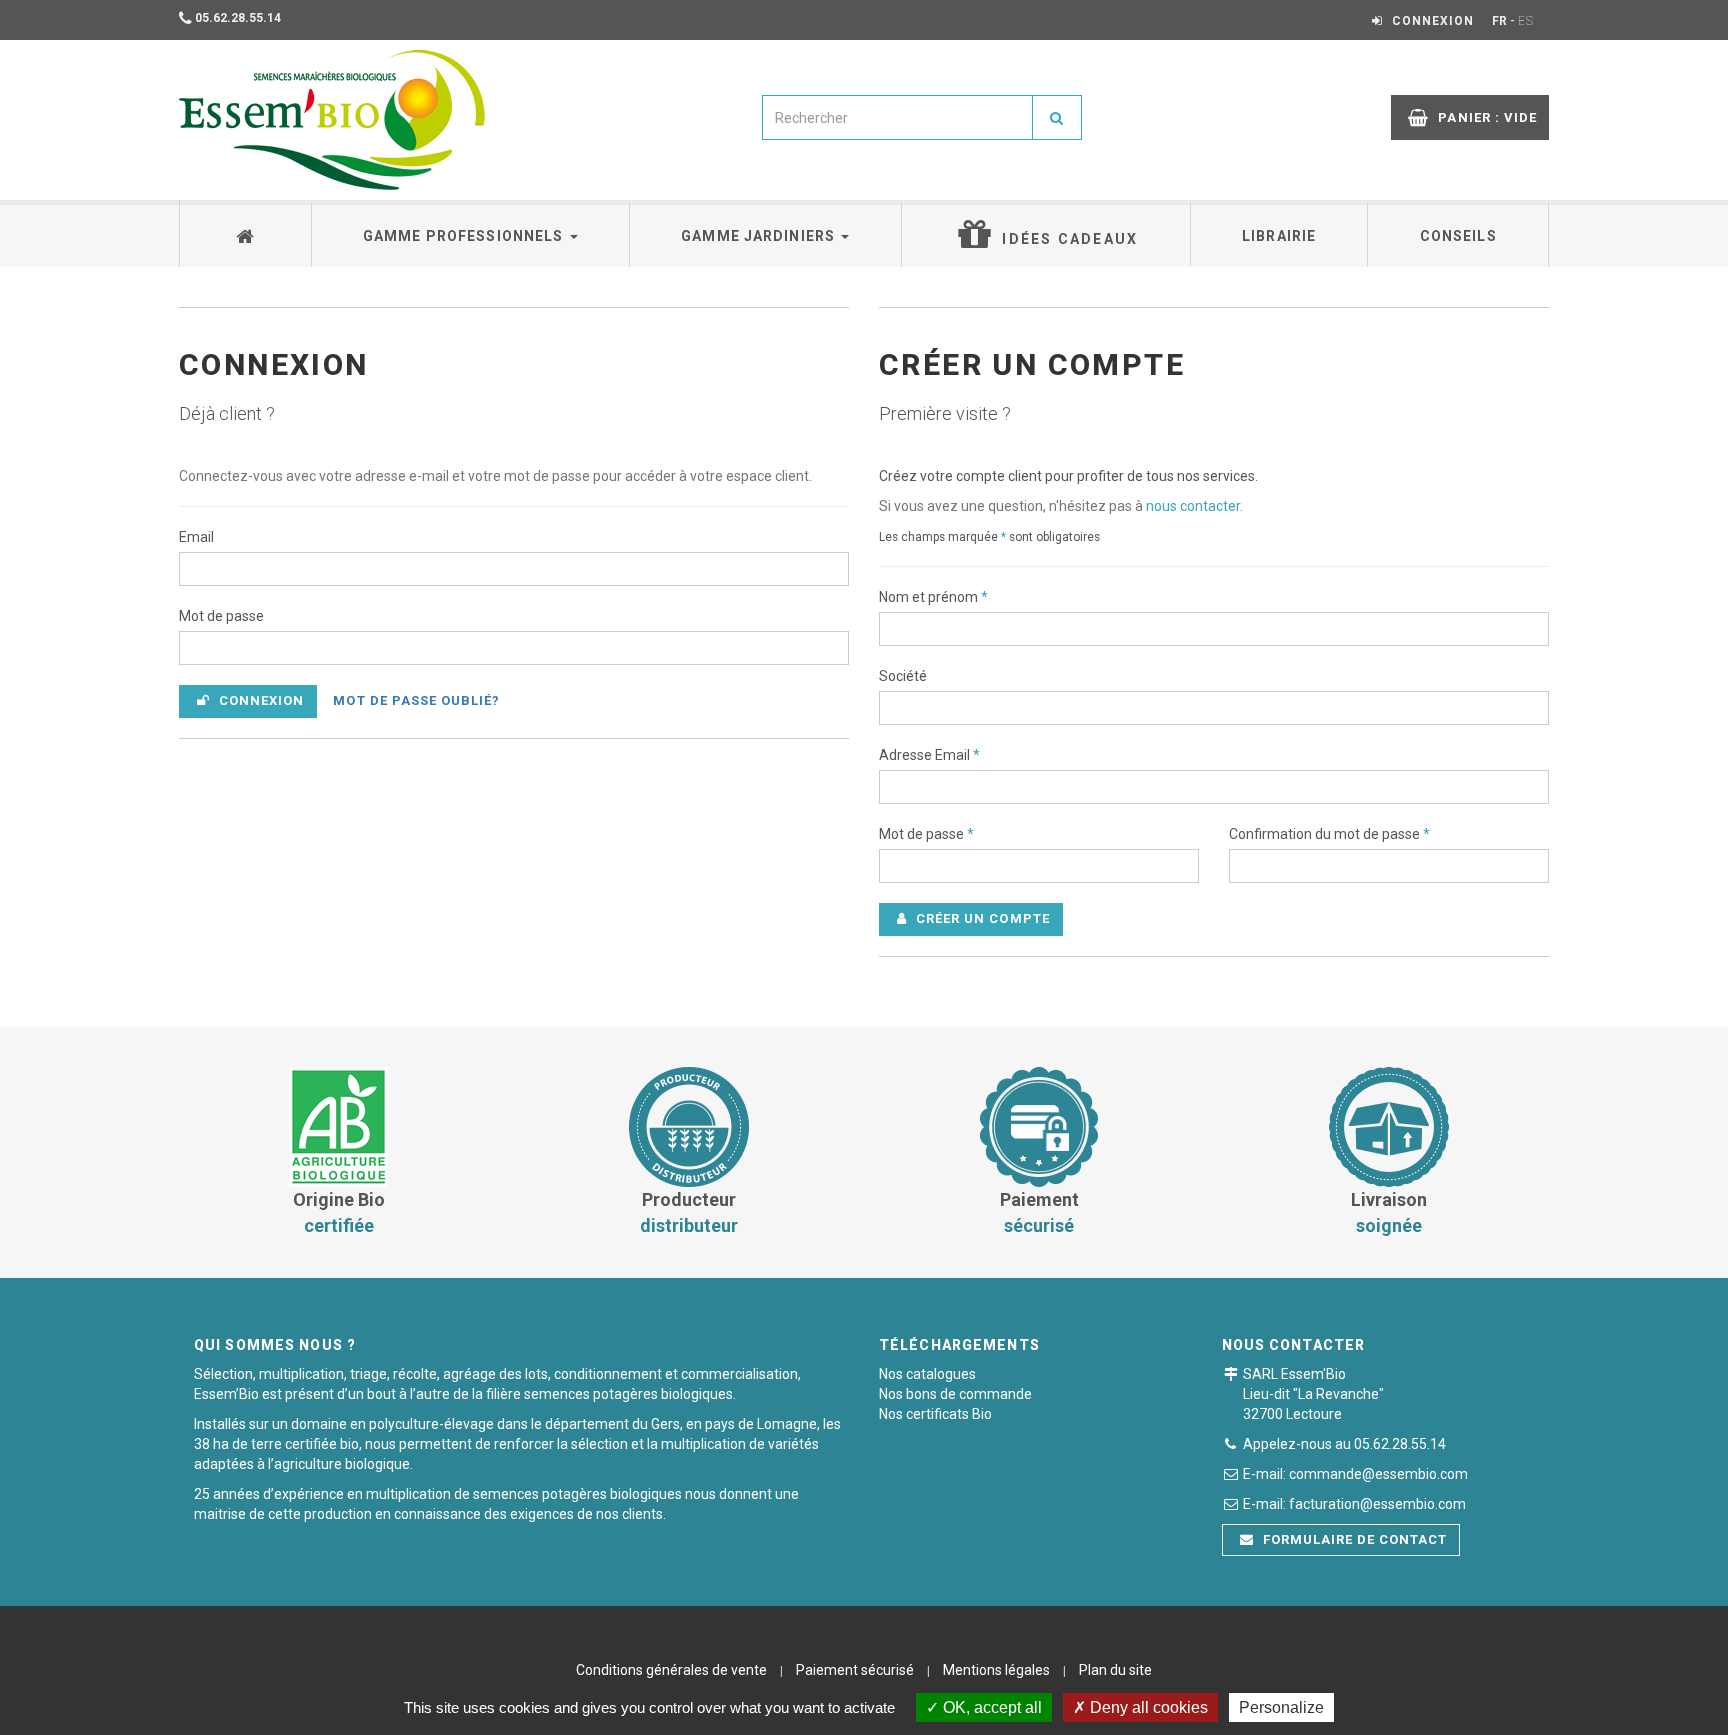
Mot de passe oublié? (416, 700)
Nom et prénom (933, 597)
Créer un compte (981, 918)
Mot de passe (221, 616)
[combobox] (897, 117)
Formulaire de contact (1353, 1539)
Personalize (1281, 1707)
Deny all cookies (1147, 1707)
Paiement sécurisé (855, 1670)
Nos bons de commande (955, 1394)
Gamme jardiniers (760, 236)
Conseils (1458, 236)
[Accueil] (246, 233)
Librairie (1279, 236)
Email (196, 537)
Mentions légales (996, 1670)
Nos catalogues (927, 1374)
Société (903, 676)
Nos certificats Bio (935, 1414)
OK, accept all (990, 1707)
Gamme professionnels (465, 236)
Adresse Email (929, 755)
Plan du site (1115, 1670)
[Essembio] (332, 120)
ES (1526, 21)
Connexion (259, 700)
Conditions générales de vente (671, 1670)
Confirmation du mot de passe (1329, 834)
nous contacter (1193, 506)
